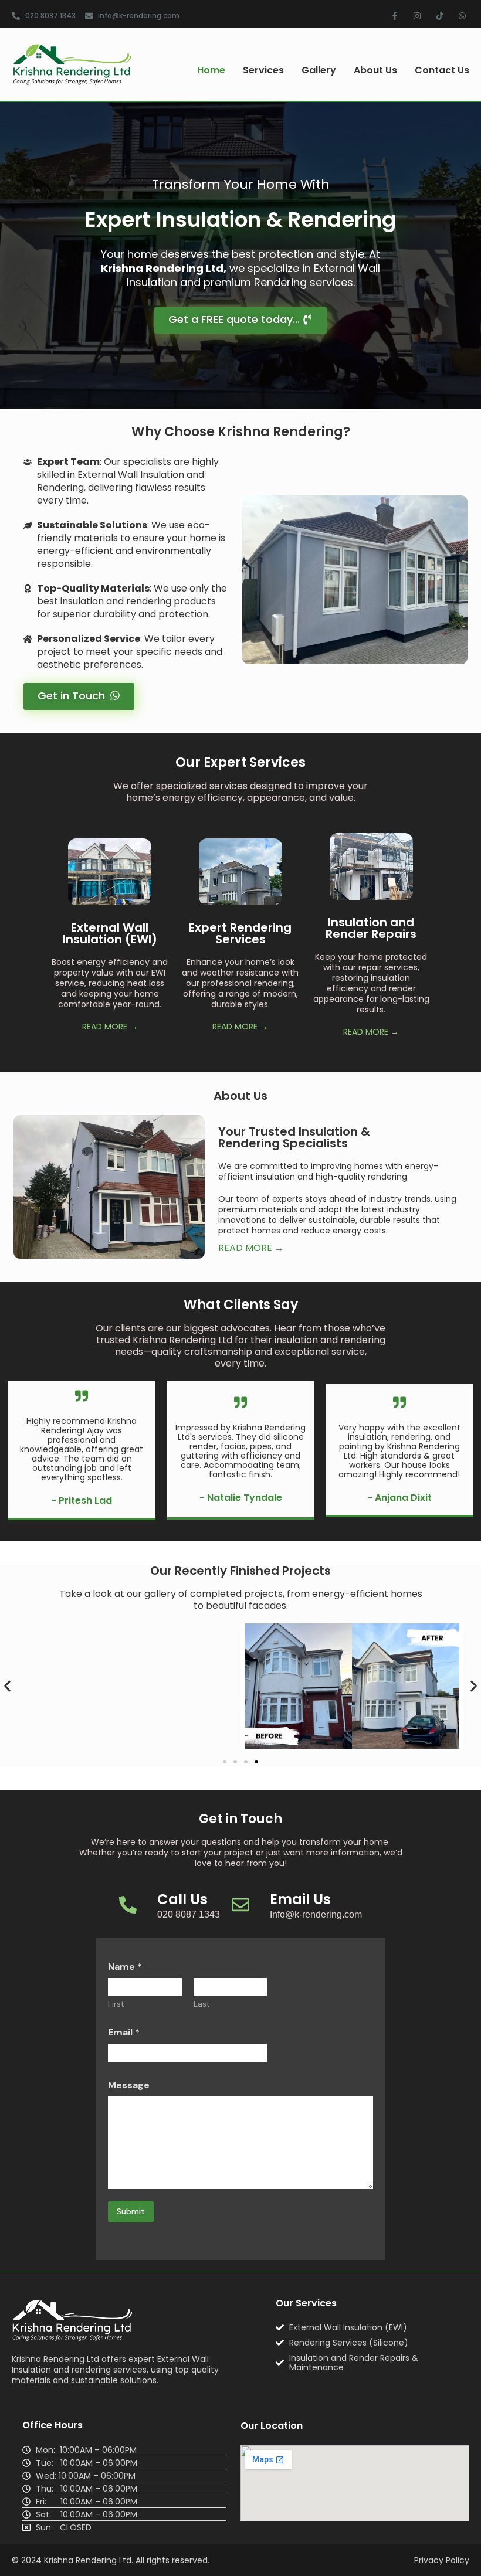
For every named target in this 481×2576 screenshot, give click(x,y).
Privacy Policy (442, 2560)
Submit (131, 2211)
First (116, 2004)
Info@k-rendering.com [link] (316, 1914)
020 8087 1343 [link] (189, 1914)
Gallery (319, 70)
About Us (375, 70)
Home (211, 70)
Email (124, 2032)
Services (263, 70)
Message (129, 2085)
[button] (7, 1686)
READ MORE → (110, 1027)
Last (202, 2004)
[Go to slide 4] (256, 1762)
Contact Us (442, 70)
